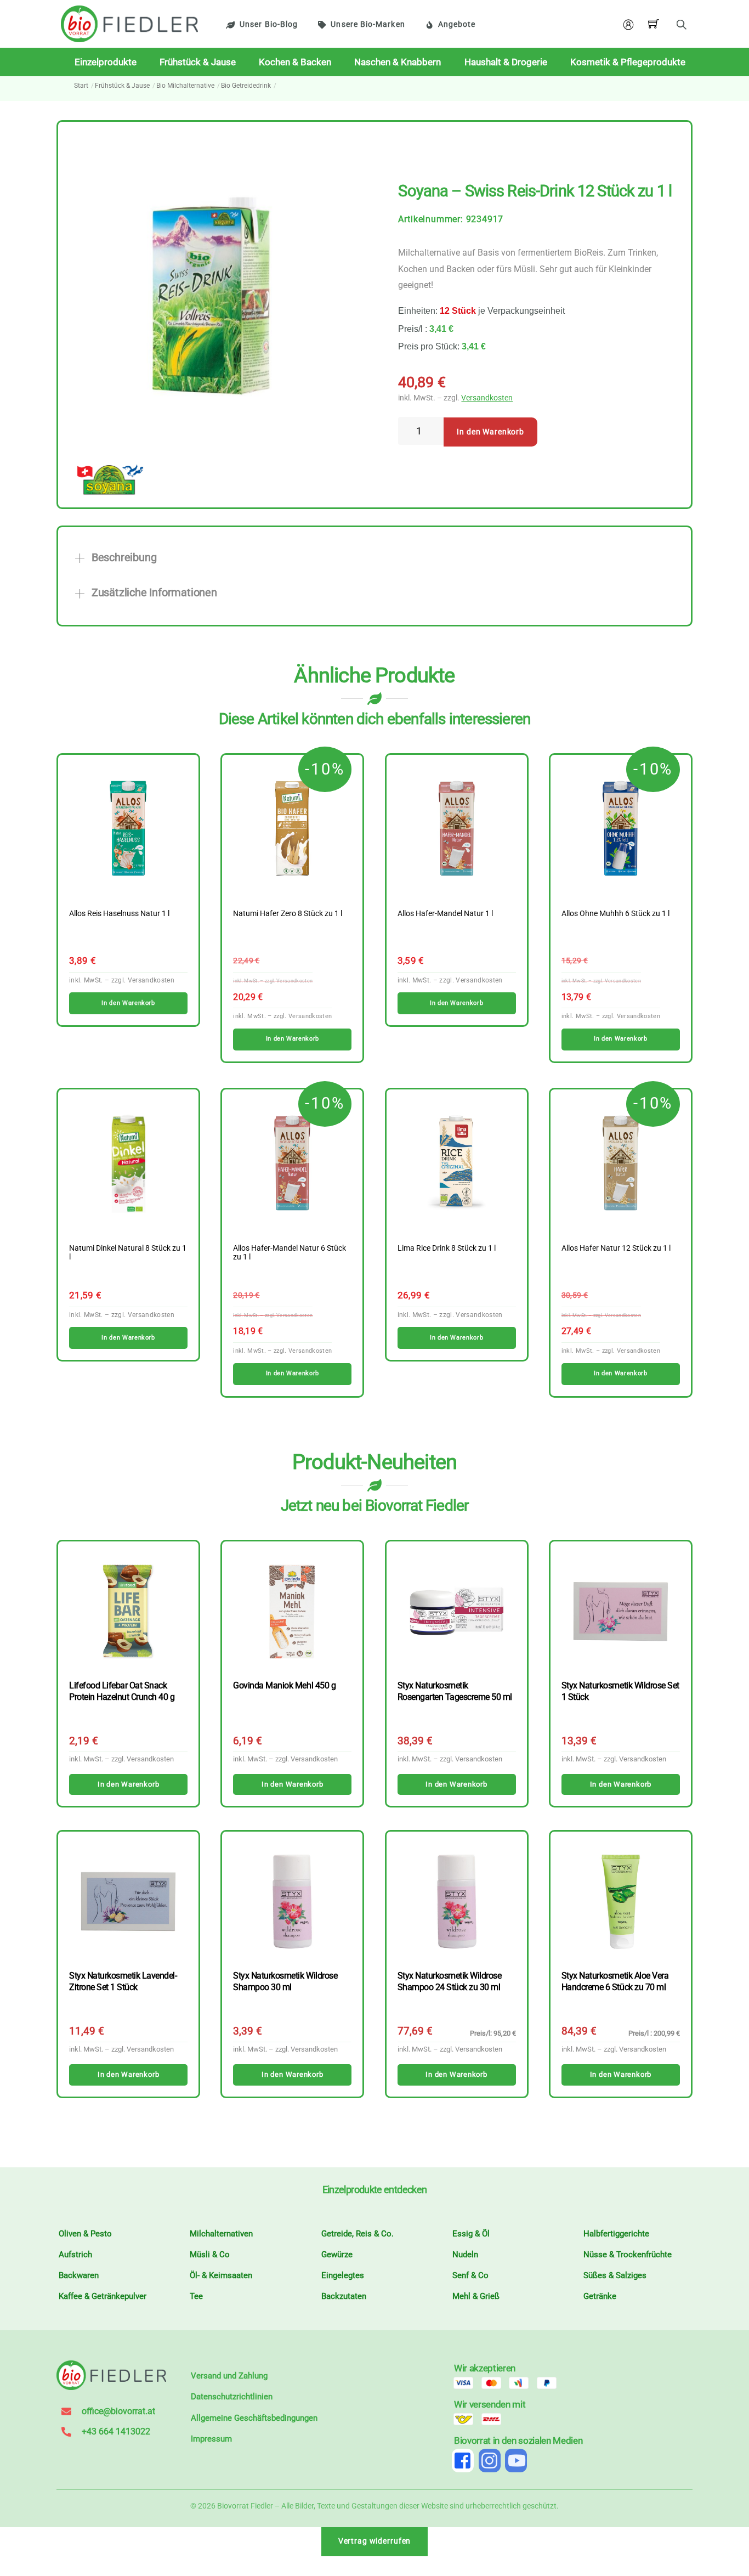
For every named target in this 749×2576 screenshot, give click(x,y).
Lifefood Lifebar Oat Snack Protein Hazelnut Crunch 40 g (122, 1691)
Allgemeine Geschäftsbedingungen (254, 2418)
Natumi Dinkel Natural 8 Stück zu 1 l (128, 1253)
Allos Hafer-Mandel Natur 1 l (445, 914)
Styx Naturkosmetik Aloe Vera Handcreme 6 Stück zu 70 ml (615, 1981)
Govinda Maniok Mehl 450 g (284, 1685)
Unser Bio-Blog (269, 24)
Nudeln (465, 2255)
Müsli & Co (210, 2255)
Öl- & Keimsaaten (221, 2275)
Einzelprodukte (106, 62)
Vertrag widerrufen (375, 2541)
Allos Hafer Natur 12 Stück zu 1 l (616, 1249)
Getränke (600, 2296)
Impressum (211, 2439)
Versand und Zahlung (229, 2376)
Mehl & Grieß (476, 2296)
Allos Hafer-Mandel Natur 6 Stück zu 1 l (290, 1253)
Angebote (457, 24)
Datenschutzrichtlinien (232, 2397)
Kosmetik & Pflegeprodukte (628, 62)
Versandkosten (487, 398)
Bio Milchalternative (185, 86)
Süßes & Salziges (615, 2275)
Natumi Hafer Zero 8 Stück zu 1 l (288, 914)
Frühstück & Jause (198, 62)
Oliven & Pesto (85, 2234)
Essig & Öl (471, 2234)
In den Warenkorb (490, 432)
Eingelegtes (343, 2275)
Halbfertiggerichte (616, 2234)
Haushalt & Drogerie (506, 62)
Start (81, 86)
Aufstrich (75, 2255)
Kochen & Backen (295, 62)
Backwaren (79, 2275)
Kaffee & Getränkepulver (103, 2296)
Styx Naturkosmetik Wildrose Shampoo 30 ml (285, 1981)
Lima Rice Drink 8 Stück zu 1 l (447, 1249)
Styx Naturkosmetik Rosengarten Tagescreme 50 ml (455, 1691)
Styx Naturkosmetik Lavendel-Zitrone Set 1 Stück (123, 1981)
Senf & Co (470, 2275)
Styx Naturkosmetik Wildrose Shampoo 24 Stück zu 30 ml (450, 1981)
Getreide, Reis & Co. (358, 2234)
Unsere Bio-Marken (368, 24)
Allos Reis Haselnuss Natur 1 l (119, 914)
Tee (196, 2296)
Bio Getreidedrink (246, 86)
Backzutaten (344, 2296)
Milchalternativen (221, 2234)
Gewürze (337, 2255)
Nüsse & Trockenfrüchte (628, 2255)
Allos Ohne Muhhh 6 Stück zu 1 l (615, 914)
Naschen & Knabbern (398, 62)
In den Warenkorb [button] (128, 1003)
